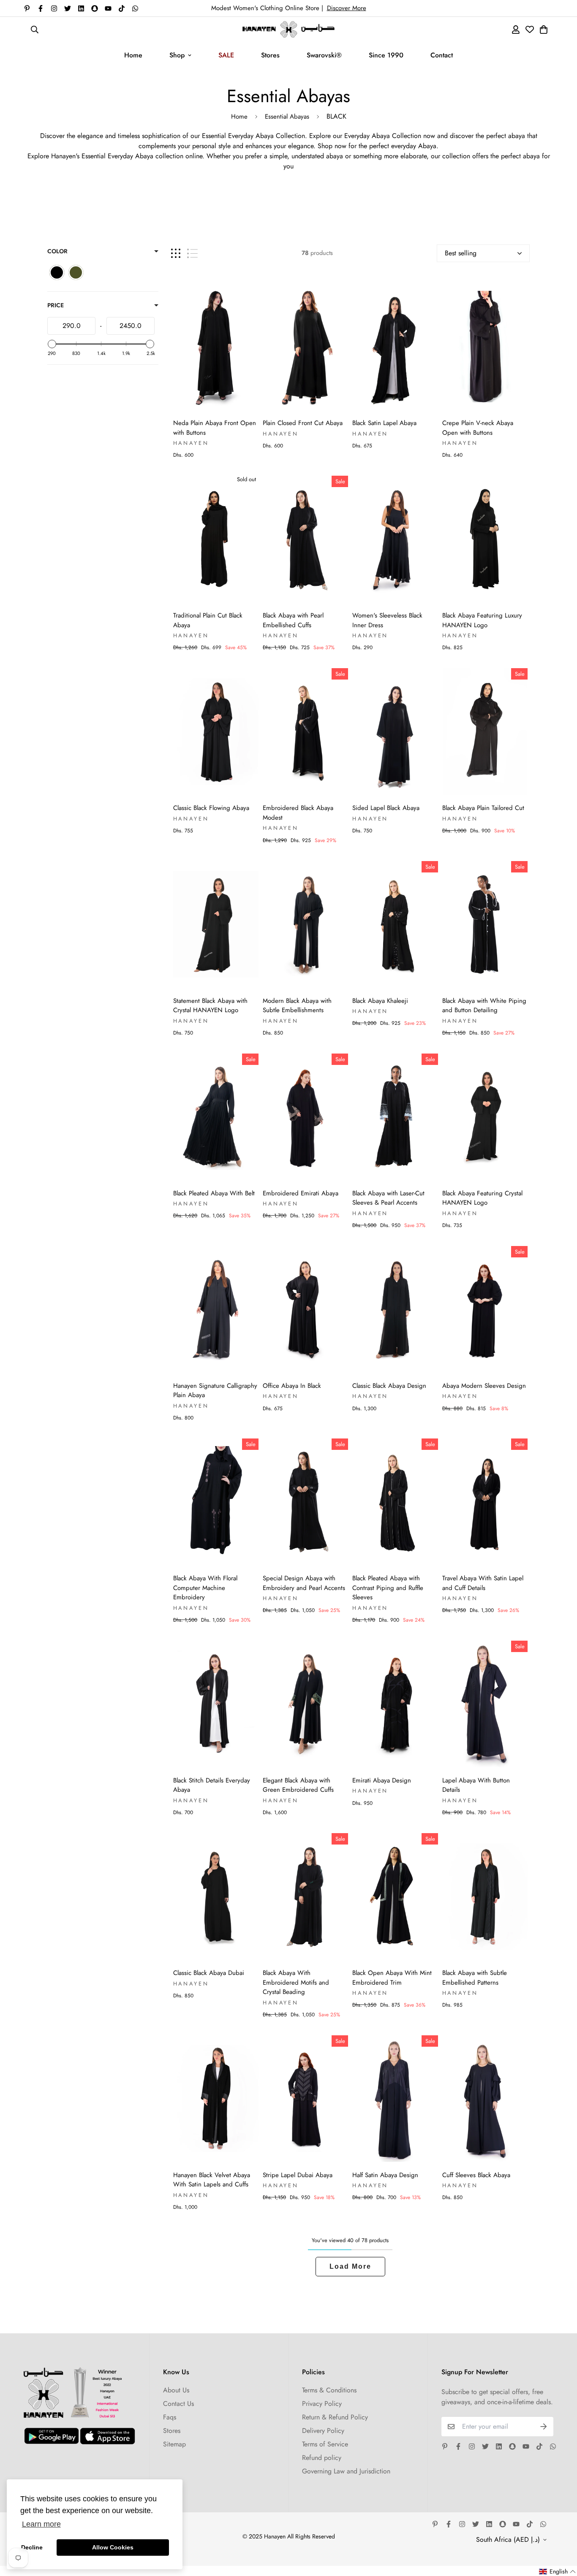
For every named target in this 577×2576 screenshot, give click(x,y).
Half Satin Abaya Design (385, 2175)
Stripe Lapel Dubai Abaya (298, 2175)
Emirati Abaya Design (382, 1780)
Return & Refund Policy (335, 2417)
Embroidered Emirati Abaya (301, 1193)
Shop (177, 55)
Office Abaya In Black (292, 1386)
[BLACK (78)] (57, 272)
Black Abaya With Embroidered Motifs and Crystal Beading (296, 1982)
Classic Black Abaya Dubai (209, 1973)
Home (133, 55)
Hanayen (191, 443)
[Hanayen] (289, 29)
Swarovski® (324, 55)
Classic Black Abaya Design (389, 1386)
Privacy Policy (322, 2404)
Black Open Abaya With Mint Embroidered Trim (392, 1978)
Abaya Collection (397, 136)
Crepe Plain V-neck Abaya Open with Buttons (478, 428)
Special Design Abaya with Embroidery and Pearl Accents (304, 1583)
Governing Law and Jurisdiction (346, 2471)
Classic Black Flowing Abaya (211, 808)
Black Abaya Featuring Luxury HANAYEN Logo (482, 620)
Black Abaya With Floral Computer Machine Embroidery (205, 1588)
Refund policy (322, 2458)
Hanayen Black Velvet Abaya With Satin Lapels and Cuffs (212, 2180)
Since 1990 (386, 55)
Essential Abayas (287, 116)
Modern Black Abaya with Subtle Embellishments (297, 1006)
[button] (558, 2572)
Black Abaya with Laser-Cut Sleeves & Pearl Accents (388, 1198)
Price (56, 305)
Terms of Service (325, 2444)
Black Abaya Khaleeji (380, 1001)
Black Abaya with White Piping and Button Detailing (484, 1006)
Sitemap (174, 2444)
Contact (442, 55)
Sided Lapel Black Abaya (386, 808)
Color (57, 251)
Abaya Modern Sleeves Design (484, 1386)
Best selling (461, 253)
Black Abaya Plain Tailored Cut (483, 808)
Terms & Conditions (329, 2390)
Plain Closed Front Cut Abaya (303, 423)
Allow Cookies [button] (113, 2547)
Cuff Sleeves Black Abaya (476, 2175)
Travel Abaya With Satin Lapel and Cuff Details (483, 1583)
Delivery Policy (323, 2431)
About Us (176, 2390)
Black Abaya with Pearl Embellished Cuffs (293, 620)
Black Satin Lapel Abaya (384, 423)
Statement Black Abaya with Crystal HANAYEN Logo (210, 1006)
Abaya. (428, 146)
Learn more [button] (41, 2524)
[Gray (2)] (76, 272)
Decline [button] (32, 2547)
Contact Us (178, 2404)
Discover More (347, 8)
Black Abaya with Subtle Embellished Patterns (475, 1978)
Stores (270, 55)
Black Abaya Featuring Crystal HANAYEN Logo (482, 1198)
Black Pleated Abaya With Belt (214, 1193)
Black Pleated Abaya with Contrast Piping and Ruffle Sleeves (388, 1588)
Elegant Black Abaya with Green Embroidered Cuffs (298, 1785)
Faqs (170, 2417)
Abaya (266, 136)
